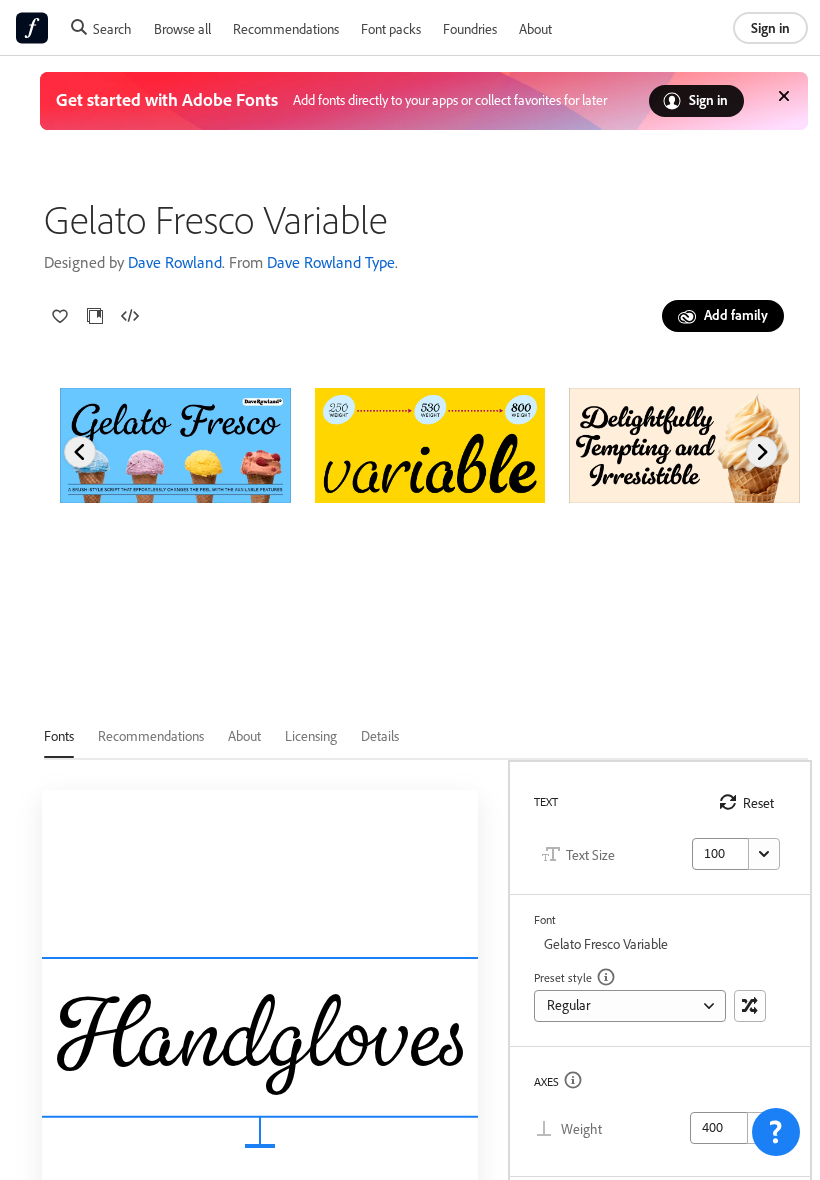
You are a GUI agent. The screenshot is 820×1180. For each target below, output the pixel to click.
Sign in (770, 27)
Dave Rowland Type (331, 262)
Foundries (470, 28)
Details (380, 735)
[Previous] (80, 452)
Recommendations (286, 28)
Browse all (182, 28)
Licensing (311, 735)
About (535, 28)
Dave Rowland (175, 262)
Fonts (59, 735)
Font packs (391, 28)
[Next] (762, 452)
